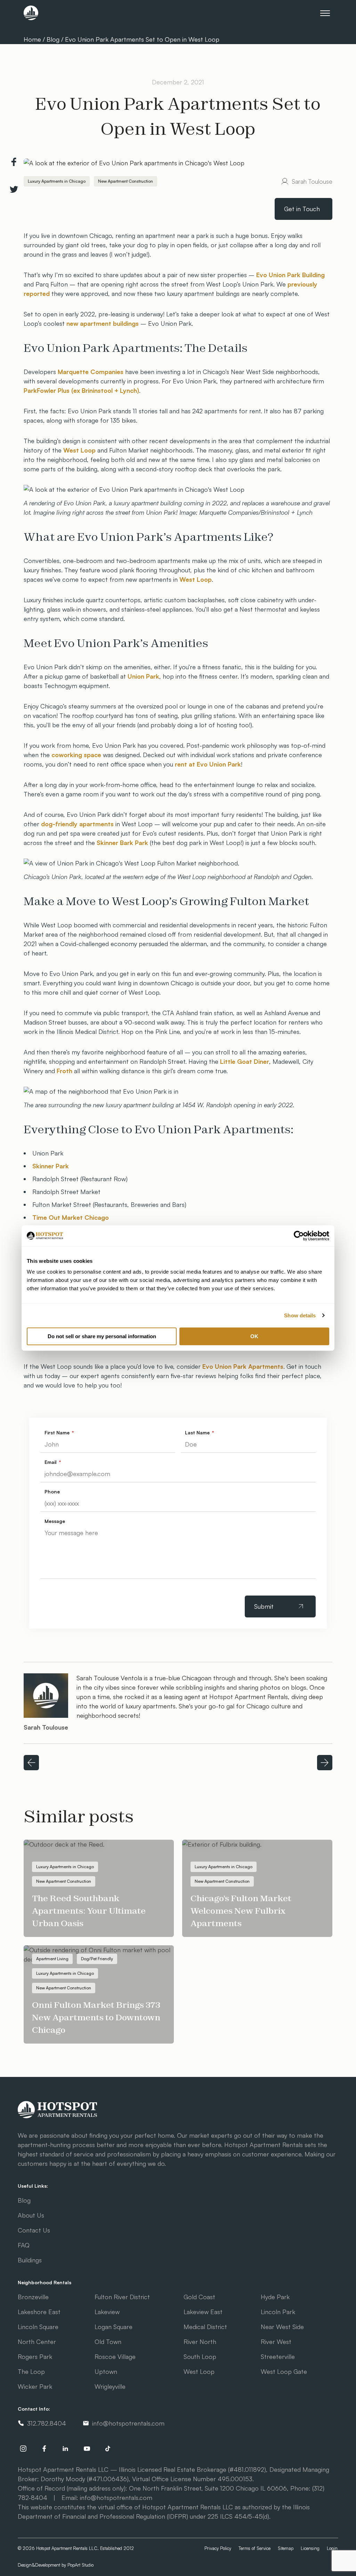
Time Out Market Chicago (71, 1217)
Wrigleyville (110, 2386)
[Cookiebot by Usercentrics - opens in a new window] (299, 1236)
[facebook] (44, 2449)
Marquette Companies (91, 372)
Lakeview (107, 2312)
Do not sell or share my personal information (102, 1336)
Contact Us (34, 2230)
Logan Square (114, 2327)
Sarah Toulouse (312, 181)
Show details (300, 1315)
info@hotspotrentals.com (128, 2423)
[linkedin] (66, 2449)
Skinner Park (51, 1166)
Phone (52, 1492)
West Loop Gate (284, 2371)
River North (200, 2342)
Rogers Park (35, 2356)
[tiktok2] (108, 2449)
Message (55, 1521)
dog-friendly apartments (77, 824)
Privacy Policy (218, 2548)
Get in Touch (302, 209)
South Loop (200, 2356)
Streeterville (278, 2356)
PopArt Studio (80, 2565)
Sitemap (286, 2548)
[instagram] (23, 2449)
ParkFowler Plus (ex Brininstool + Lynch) (81, 390)
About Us (31, 2215)
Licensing (310, 2548)
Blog (53, 39)
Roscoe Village (115, 2356)
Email (51, 1462)
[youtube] (87, 2449)
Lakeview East (203, 2312)
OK (254, 1336)
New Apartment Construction (126, 181)
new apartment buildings (103, 323)
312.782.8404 (47, 2423)
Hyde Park (275, 2297)
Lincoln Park (278, 2312)
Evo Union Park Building (290, 275)
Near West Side (282, 2327)
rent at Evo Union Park (208, 764)
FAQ (24, 2245)
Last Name (198, 1432)
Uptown (106, 2371)
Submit (264, 1606)
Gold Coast (199, 2297)
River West (276, 2342)
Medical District (205, 2327)
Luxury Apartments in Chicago (57, 181)
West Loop (79, 450)
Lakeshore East (39, 2312)
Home (33, 39)
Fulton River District (122, 2297)
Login (332, 2548)
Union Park (143, 676)
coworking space (76, 755)
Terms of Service (254, 2548)
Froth (64, 1071)
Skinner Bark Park (122, 843)
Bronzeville (33, 2297)
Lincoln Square (38, 2327)
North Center (37, 2342)
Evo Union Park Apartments (243, 1366)
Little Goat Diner (245, 1061)
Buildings (30, 2260)
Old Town (108, 2342)
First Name (58, 1432)
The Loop (31, 2371)
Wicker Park (35, 2386)
